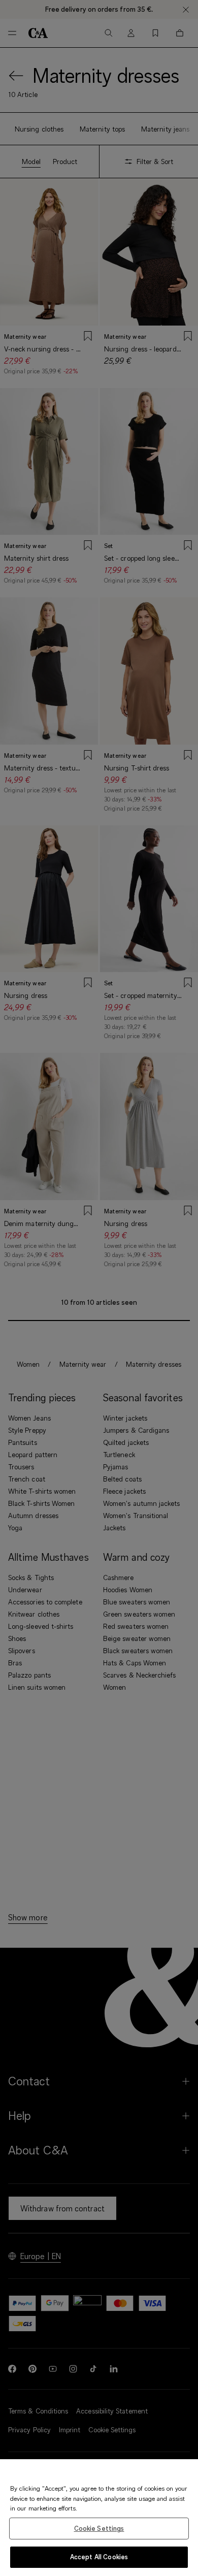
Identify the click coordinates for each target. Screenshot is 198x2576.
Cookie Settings (99, 2528)
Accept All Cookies (99, 2557)
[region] (99, 2518)
